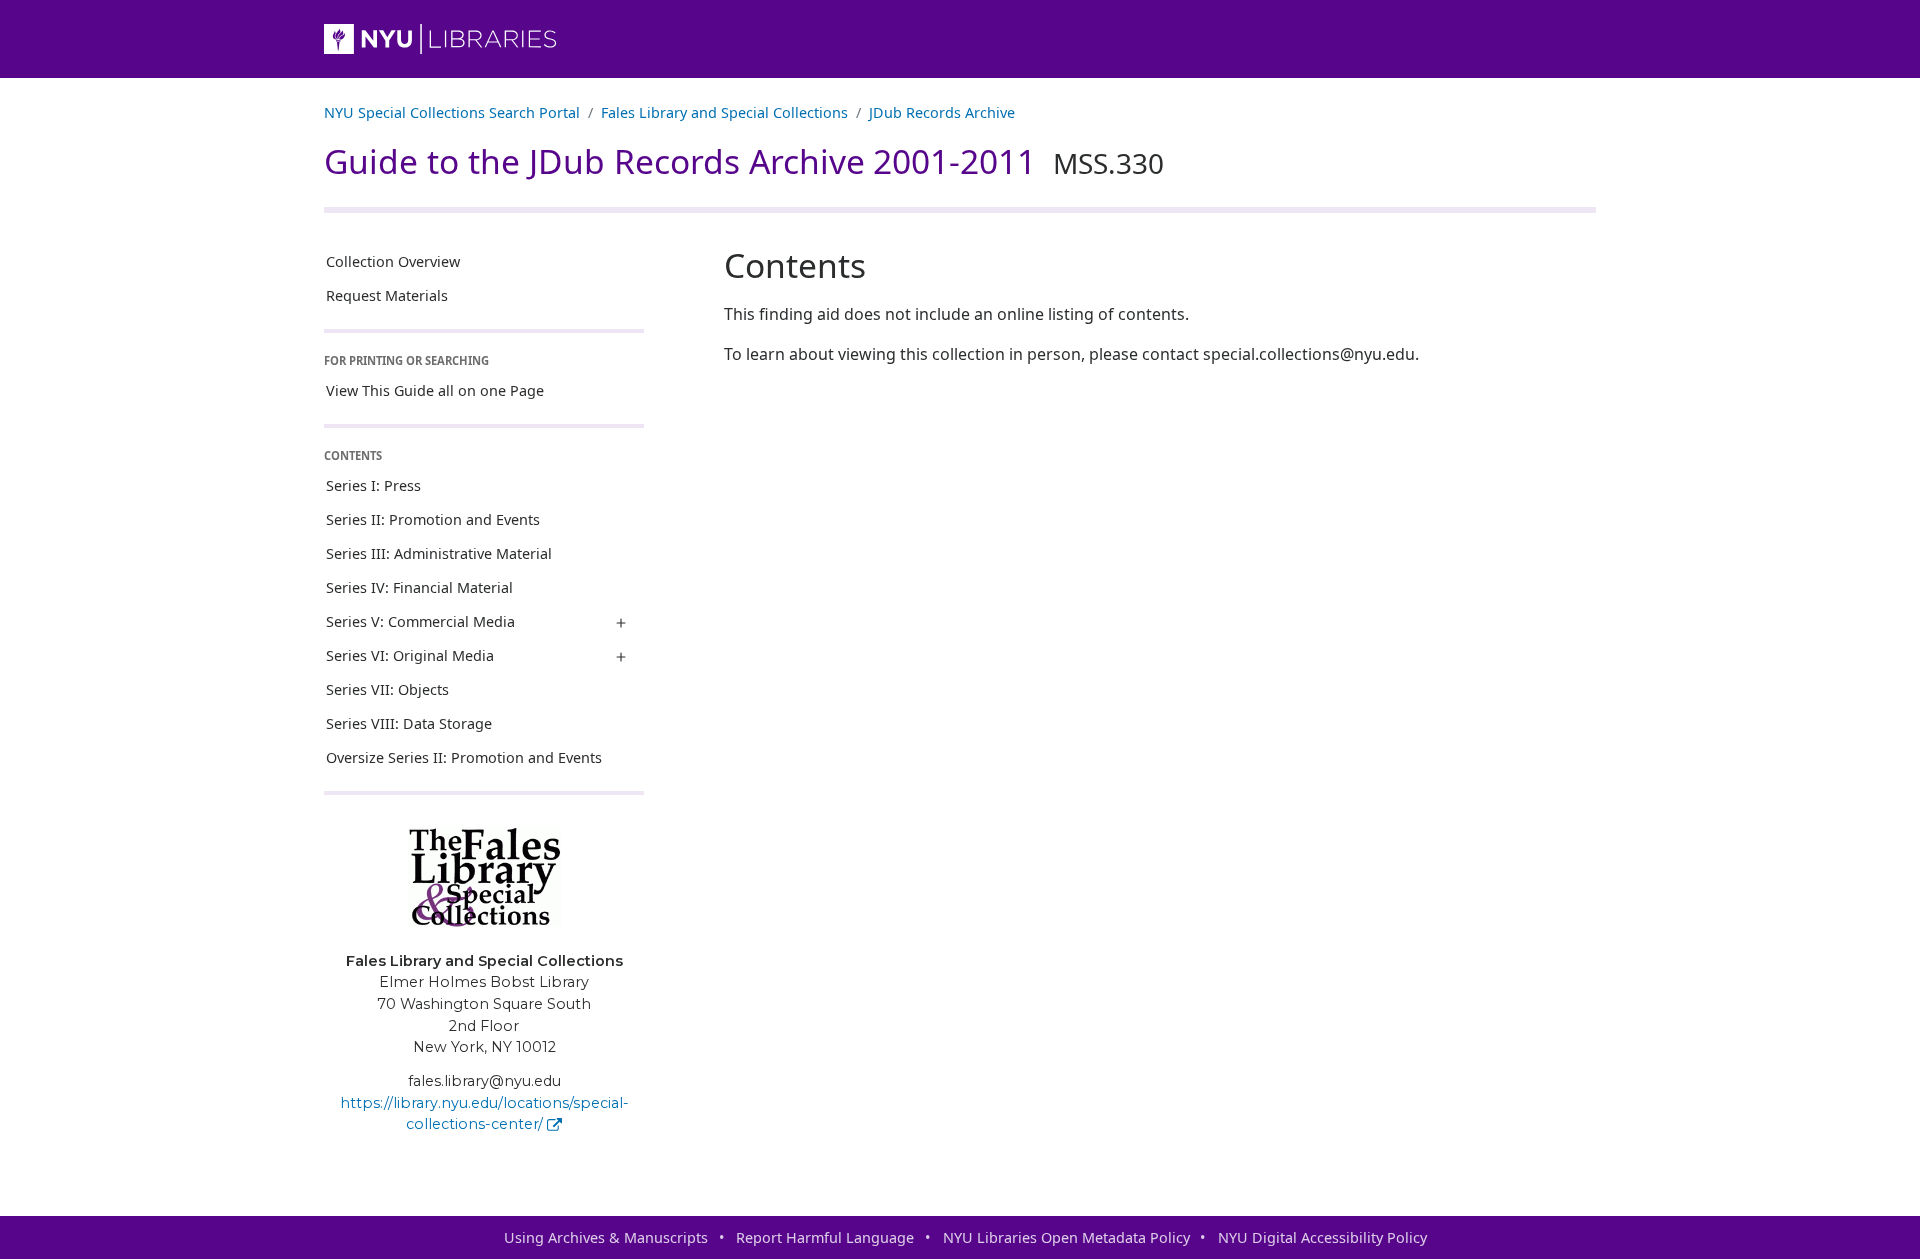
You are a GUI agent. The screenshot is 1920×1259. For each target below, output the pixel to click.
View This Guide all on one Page (435, 390)
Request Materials (387, 295)
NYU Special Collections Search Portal (452, 112)
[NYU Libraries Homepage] (960, 39)
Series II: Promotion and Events (433, 519)
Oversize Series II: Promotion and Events (464, 757)
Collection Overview (393, 261)
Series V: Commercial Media (420, 621)
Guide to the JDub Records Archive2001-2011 (744, 161)
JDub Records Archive (942, 112)
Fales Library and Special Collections (724, 112)
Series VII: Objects (387, 689)
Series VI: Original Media (410, 655)
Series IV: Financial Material (419, 587)
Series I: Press (373, 485)
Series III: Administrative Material (439, 553)
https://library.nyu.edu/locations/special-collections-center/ (484, 1114)
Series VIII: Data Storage (409, 723)
